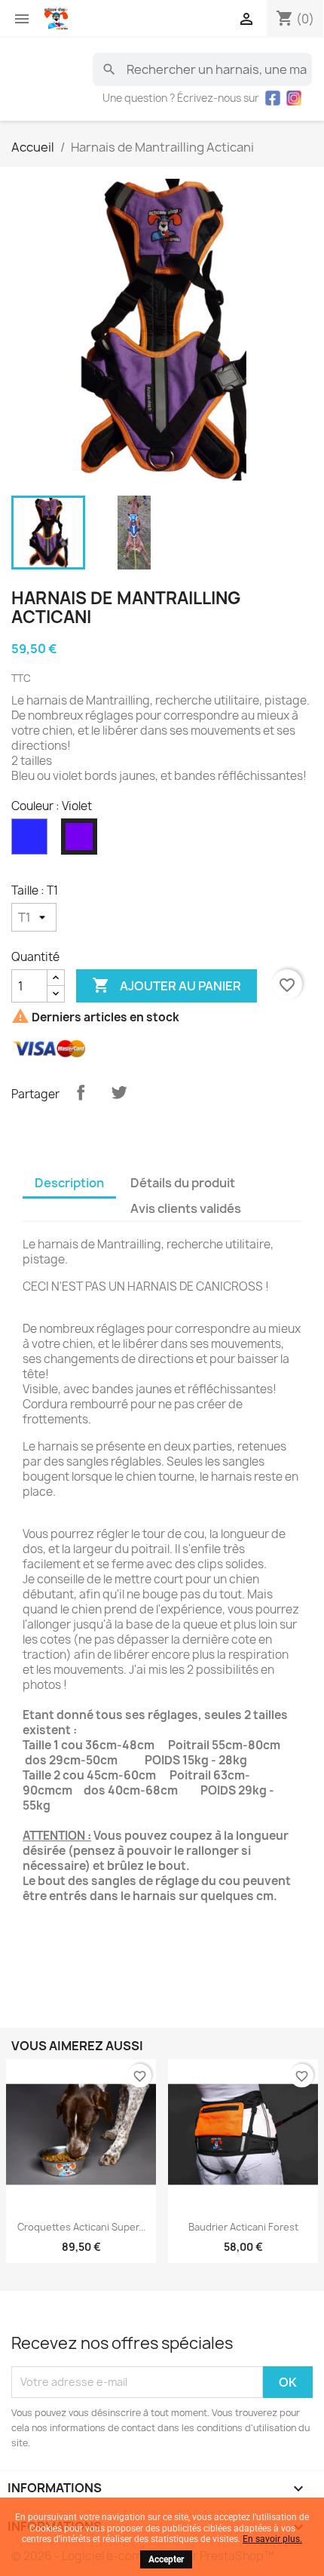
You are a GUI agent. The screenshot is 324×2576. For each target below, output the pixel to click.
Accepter (166, 2559)
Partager (81, 1092)
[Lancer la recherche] (109, 69)
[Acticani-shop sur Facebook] (273, 98)
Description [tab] (69, 1183)
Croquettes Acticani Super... (81, 2227)
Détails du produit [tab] (183, 1183)
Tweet (119, 1092)
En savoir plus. (272, 2539)
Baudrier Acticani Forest (243, 2227)
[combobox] (202, 69)
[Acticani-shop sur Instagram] (294, 98)
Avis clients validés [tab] (186, 1208)
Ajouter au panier (167, 985)
